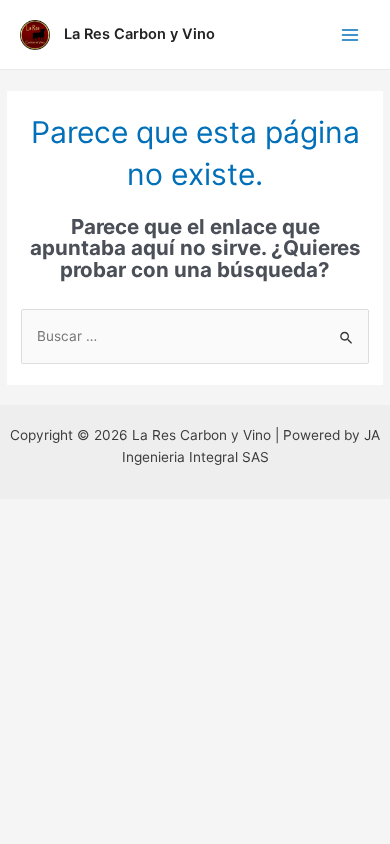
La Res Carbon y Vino (139, 34)
